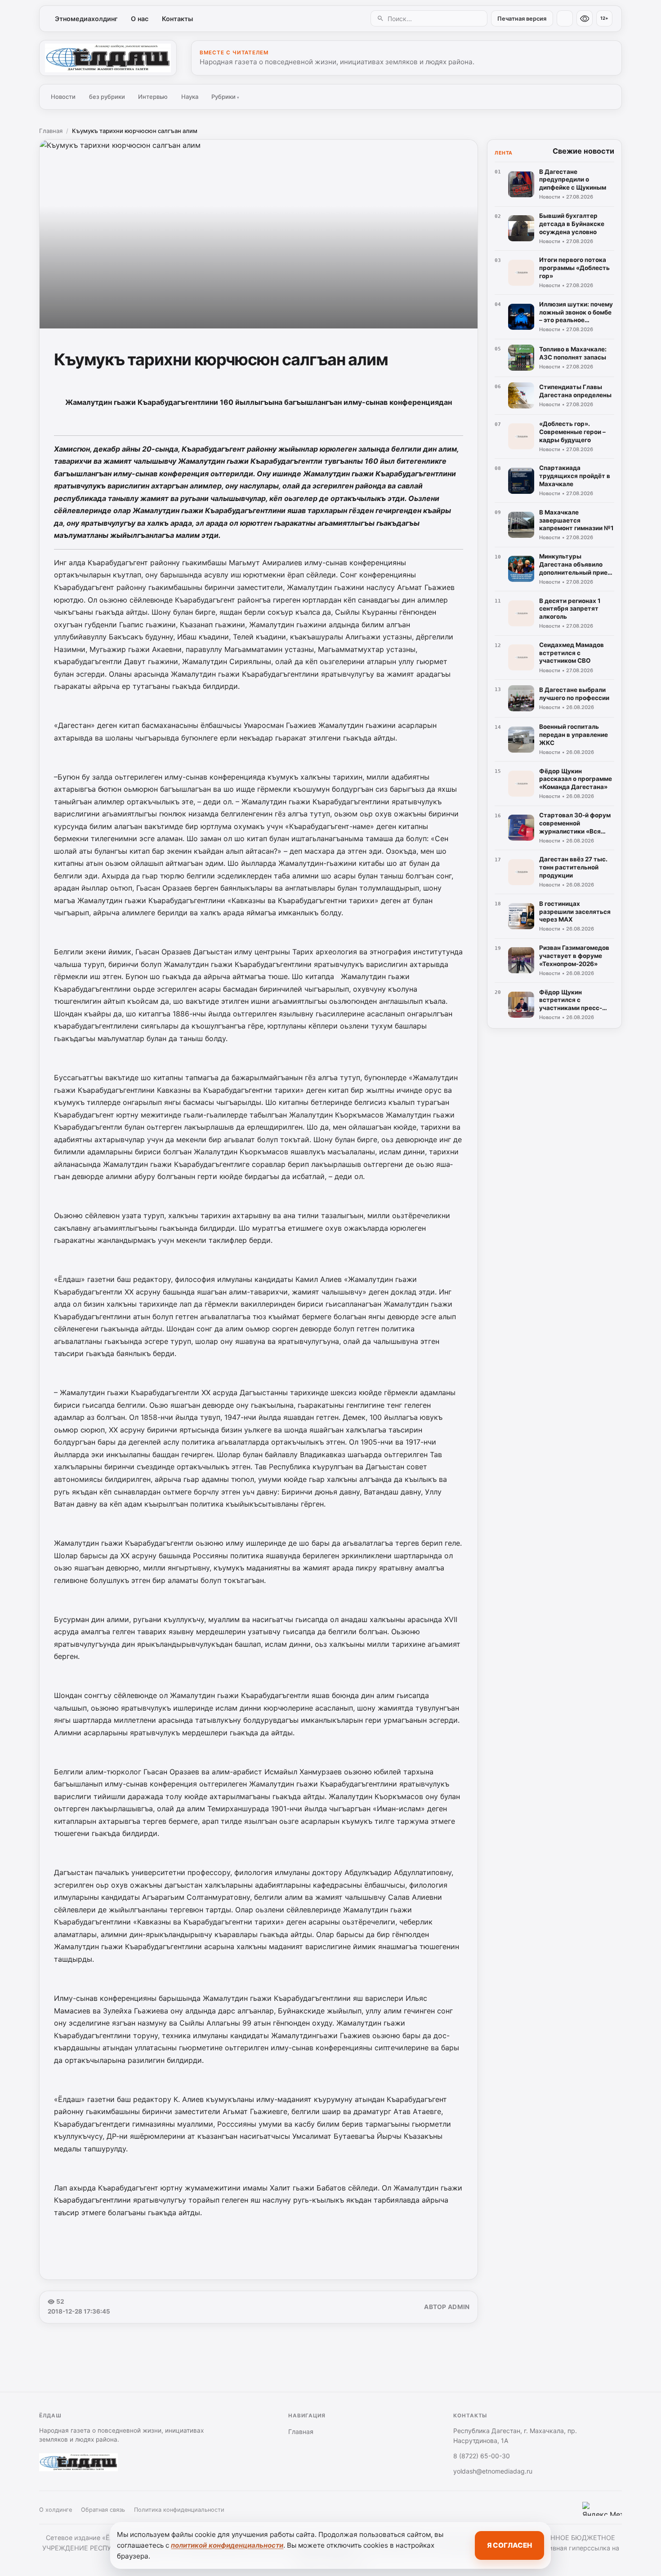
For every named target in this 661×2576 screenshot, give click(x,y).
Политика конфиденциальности (179, 2510)
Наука (190, 97)
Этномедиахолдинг (86, 19)
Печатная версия (522, 19)
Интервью (153, 97)
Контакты (177, 19)
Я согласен (509, 2545)
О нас (140, 19)
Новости (63, 97)
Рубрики (225, 97)
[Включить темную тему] (565, 18)
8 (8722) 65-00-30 (482, 2456)
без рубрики (107, 97)
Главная (51, 131)
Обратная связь (103, 2510)
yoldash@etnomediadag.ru (493, 2471)
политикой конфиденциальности (227, 2545)
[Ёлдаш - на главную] (108, 58)
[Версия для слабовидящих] (585, 18)
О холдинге (56, 2510)
